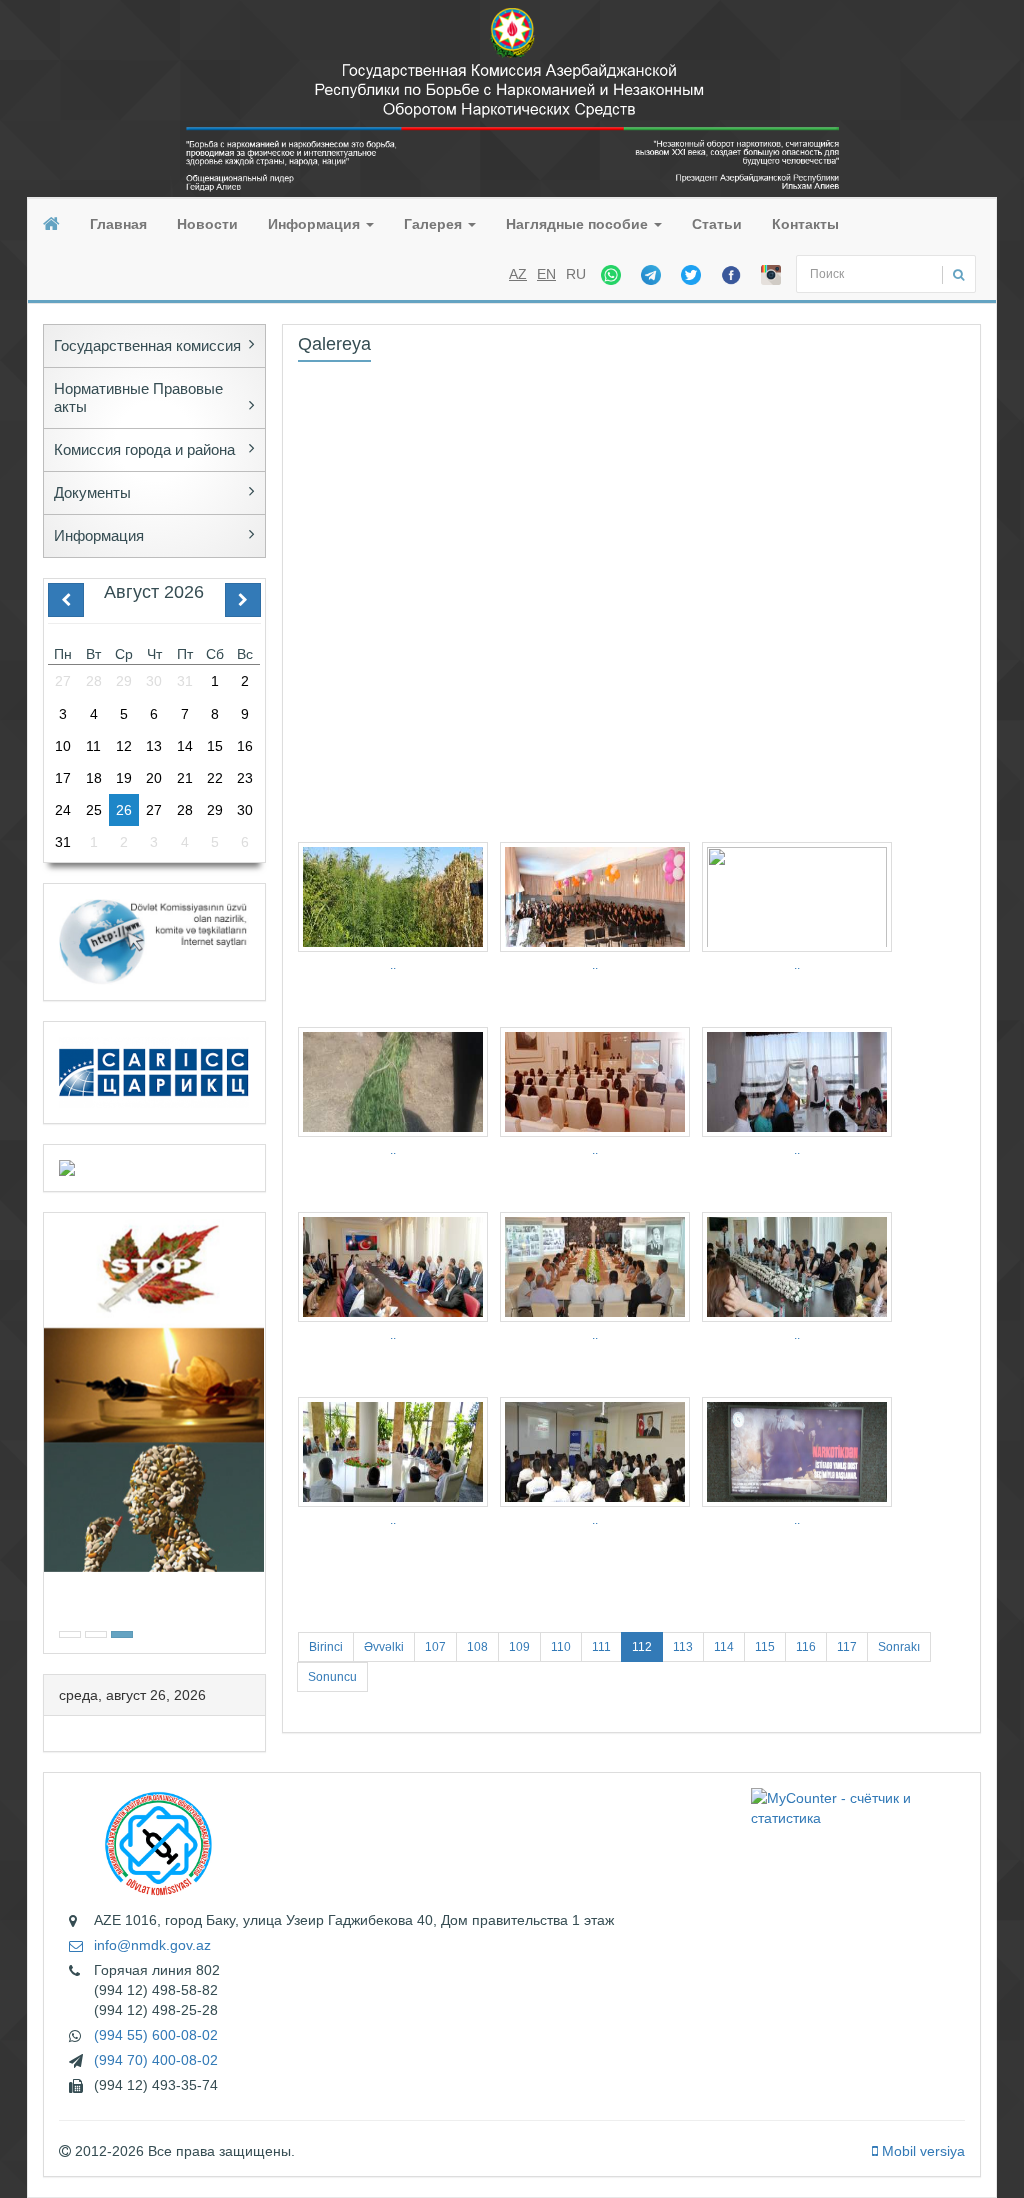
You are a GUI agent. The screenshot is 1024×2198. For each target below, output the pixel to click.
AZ (518, 274)
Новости (207, 224)
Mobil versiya (921, 2151)
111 (601, 1647)
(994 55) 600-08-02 (156, 2035)
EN (546, 274)
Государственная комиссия (147, 345)
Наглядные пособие (579, 224)
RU (576, 274)
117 (847, 1647)
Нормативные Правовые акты (138, 397)
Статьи (717, 224)
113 (683, 1647)
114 (724, 1647)
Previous (50, 1430)
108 (477, 1647)
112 (642, 1647)
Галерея (435, 224)
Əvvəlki (384, 1647)
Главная (118, 224)
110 (561, 1647)
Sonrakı (899, 1647)
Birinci (326, 1647)
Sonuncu (332, 1677)
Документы (92, 492)
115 (765, 1647)
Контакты (805, 224)
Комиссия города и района (144, 449)
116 (806, 1647)
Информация (316, 224)
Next (259, 1430)
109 (519, 1647)
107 (435, 1647)
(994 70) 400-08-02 (156, 2060)
